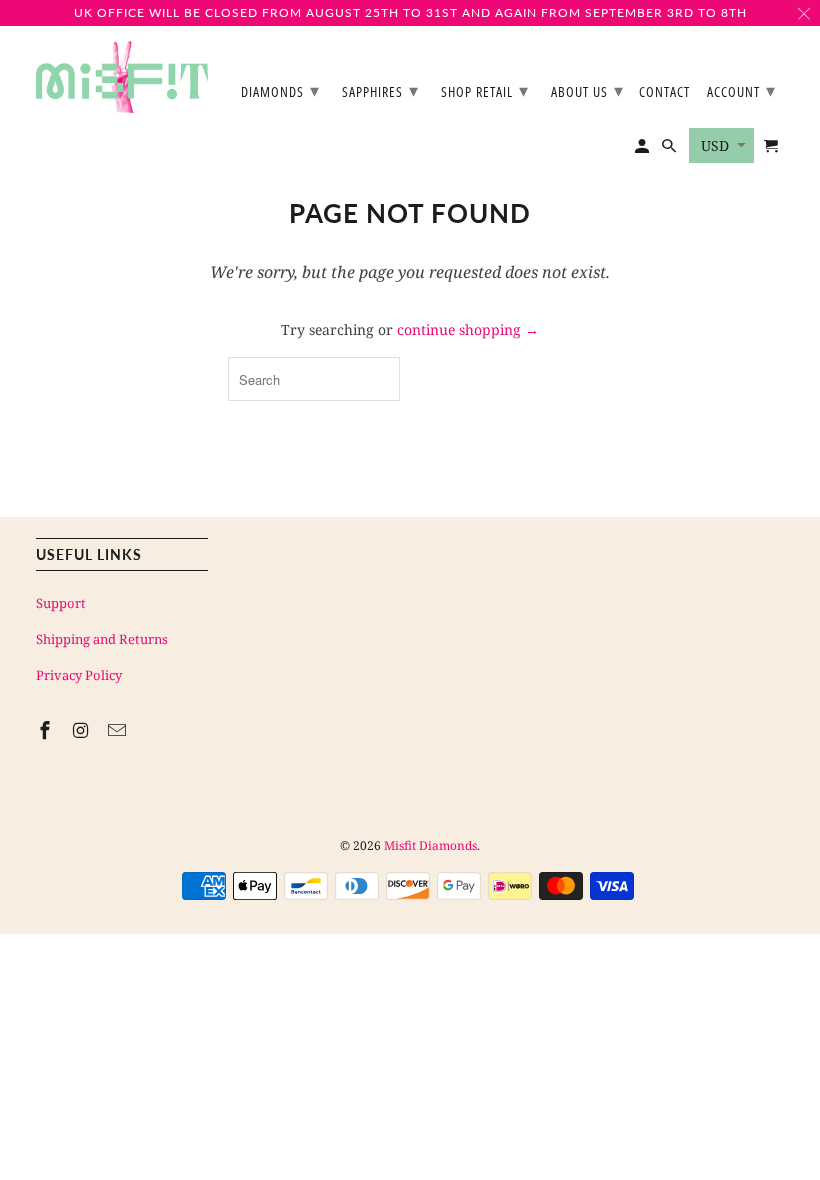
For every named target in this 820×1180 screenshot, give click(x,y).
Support (61, 603)
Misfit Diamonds (430, 845)
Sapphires (380, 90)
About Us (587, 90)
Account (741, 90)
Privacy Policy (79, 675)
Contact (664, 92)
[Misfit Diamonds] (122, 77)
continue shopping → (468, 329)
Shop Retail (485, 90)
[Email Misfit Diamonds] (119, 730)
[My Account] (643, 150)
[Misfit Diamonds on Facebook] (47, 730)
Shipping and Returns (102, 639)
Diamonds (280, 90)
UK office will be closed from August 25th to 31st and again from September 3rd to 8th (410, 12)
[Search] (670, 150)
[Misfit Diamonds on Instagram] (83, 730)
